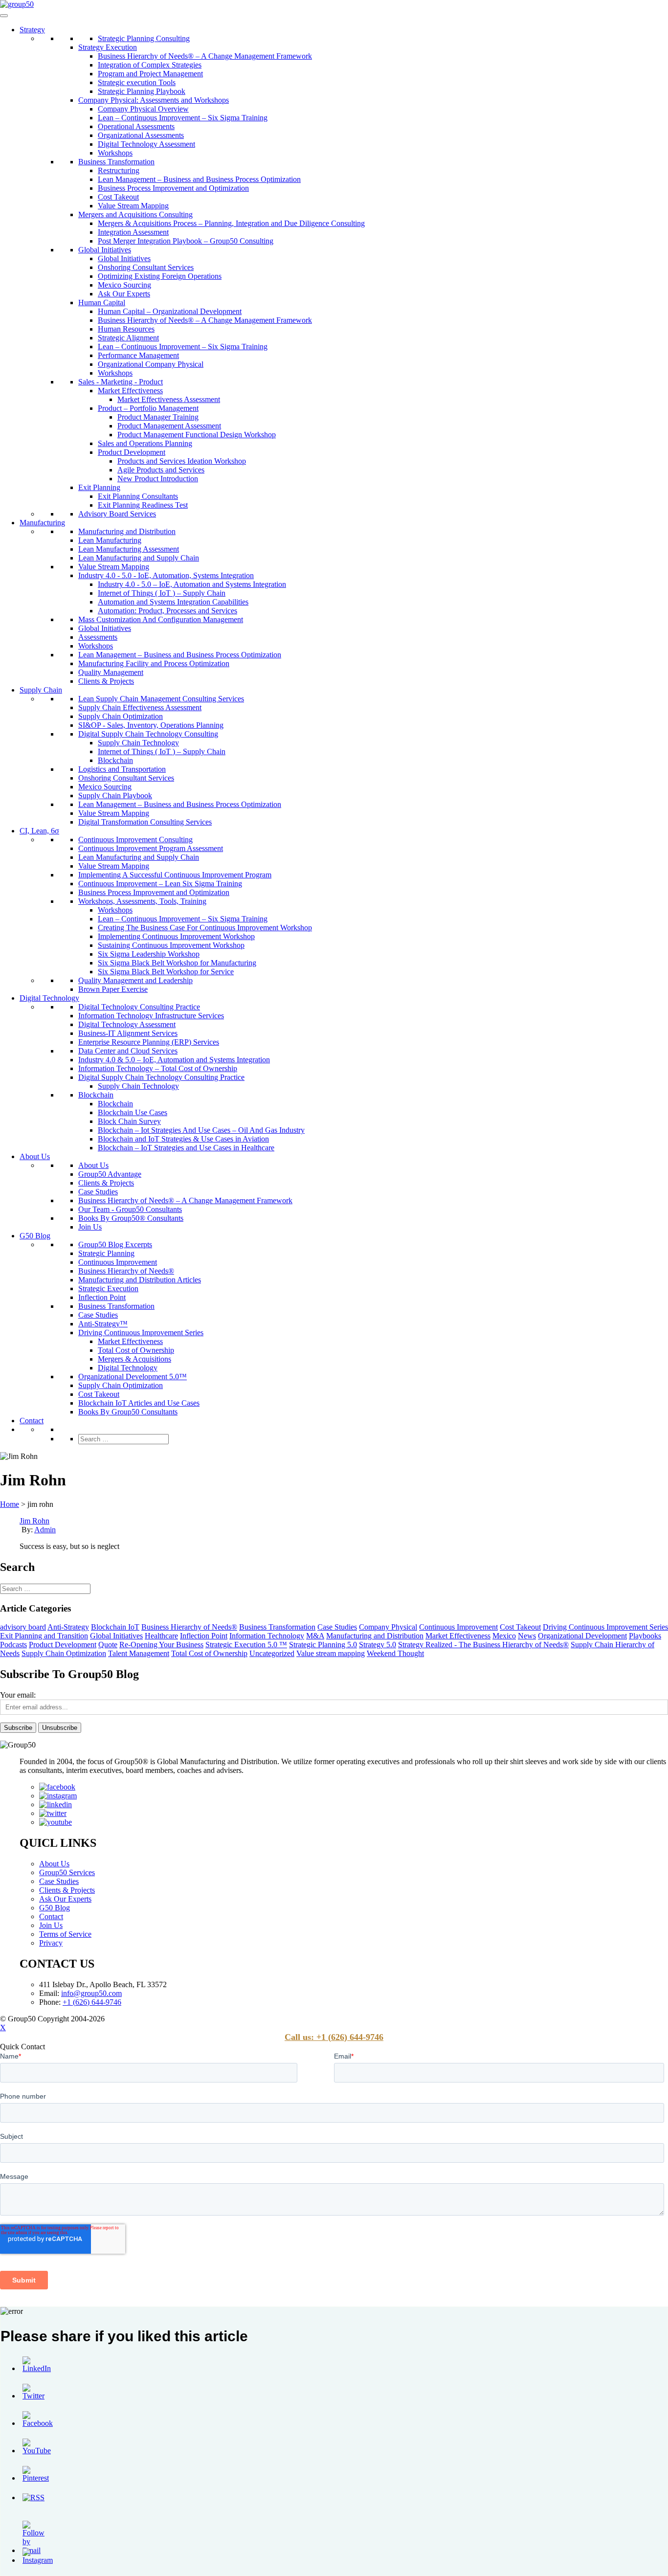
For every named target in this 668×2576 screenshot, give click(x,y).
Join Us (90, 1227)
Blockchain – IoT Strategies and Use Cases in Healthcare (186, 1148)
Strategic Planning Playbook (142, 91)
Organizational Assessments (141, 135)
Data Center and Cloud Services (128, 1051)
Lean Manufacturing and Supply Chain (139, 558)
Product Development (132, 452)
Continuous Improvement (118, 1262)
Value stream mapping (331, 1653)
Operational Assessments (136, 126)
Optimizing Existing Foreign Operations (160, 276)
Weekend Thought (395, 1653)
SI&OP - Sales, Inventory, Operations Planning (151, 725)
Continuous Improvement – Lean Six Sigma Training (160, 884)
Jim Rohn (34, 1521)
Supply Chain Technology (138, 743)
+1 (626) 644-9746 (92, 2002)
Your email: (18, 1695)
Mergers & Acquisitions (134, 1359)
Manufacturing (42, 523)
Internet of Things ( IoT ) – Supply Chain (162, 593)
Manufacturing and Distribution (127, 531)
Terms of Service (65, 1934)
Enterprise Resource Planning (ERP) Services (149, 1042)
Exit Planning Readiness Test (143, 505)
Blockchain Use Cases (133, 1112)
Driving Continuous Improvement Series (141, 1333)
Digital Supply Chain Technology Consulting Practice (161, 1077)
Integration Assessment (133, 232)
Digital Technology (49, 998)
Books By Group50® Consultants (131, 1218)
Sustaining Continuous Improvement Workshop (171, 945)
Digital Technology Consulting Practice (139, 1007)
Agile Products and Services (161, 470)
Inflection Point (102, 1297)
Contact (32, 1421)
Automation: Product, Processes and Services (167, 611)
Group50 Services (67, 1872)
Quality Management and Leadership (135, 980)
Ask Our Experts (124, 294)
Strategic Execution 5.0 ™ (246, 1645)
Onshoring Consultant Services (146, 267)
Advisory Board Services (117, 514)
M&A (315, 1636)
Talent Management (139, 1653)
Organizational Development (582, 1636)
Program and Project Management (150, 74)
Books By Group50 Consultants (128, 1412)
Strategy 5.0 (378, 1645)
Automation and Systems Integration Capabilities (173, 602)
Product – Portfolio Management (148, 408)
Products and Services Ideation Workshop (182, 461)
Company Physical (388, 1627)
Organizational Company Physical (151, 364)
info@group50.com (91, 1993)
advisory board (23, 1627)
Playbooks (645, 1636)
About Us (35, 1156)
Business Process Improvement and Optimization (173, 188)
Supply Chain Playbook (115, 795)
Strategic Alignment (128, 338)
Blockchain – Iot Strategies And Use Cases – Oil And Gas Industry (201, 1130)
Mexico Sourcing (124, 285)
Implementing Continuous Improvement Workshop (176, 936)
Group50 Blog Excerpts (115, 1244)
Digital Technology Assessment (146, 144)
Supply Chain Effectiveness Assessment (140, 707)
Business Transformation (116, 162)
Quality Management (111, 672)
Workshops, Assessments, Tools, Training (142, 901)
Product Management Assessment (169, 426)
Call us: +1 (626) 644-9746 (334, 2037)
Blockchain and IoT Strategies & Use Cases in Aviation (183, 1139)
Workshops (115, 153)
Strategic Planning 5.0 (323, 1645)
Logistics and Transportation (122, 769)
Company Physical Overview (143, 109)
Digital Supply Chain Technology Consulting (148, 734)
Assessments (98, 637)
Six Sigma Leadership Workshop (149, 954)
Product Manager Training (158, 417)
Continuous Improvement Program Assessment (151, 848)
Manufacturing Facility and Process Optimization (154, 663)
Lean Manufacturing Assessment (129, 549)
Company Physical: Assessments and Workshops (154, 100)
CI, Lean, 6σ (39, 831)
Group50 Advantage (110, 1174)
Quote (108, 1645)
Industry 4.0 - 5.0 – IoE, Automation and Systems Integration (192, 584)
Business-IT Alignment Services (128, 1033)
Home (10, 1504)
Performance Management (138, 355)
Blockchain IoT (115, 1627)
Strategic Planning (106, 1253)
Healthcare (161, 1636)
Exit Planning (99, 487)
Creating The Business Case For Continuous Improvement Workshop (205, 928)
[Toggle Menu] (4, 16)
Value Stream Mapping (133, 206)
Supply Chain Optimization (121, 716)
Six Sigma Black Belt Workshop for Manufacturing (177, 963)
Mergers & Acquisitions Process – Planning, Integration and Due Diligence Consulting (231, 223)
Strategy (32, 30)
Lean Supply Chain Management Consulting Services (161, 699)
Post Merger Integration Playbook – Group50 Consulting (186, 241)
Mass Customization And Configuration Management (161, 619)
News (527, 1636)
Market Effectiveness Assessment (169, 399)
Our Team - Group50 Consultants (130, 1209)
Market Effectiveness (130, 391)
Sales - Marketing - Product (121, 382)
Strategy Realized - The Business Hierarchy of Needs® (483, 1645)
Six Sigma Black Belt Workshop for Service (166, 972)
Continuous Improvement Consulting (135, 840)
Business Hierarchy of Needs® (126, 1271)
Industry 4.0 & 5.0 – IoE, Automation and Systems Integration (174, 1060)
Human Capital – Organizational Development (170, 311)
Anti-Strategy (68, 1627)
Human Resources (126, 329)
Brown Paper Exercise (113, 989)
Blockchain (115, 760)
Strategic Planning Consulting (144, 38)
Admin (45, 1530)
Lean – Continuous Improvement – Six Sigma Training (183, 118)
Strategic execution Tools (137, 82)
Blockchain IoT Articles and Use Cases (139, 1403)
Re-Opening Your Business (161, 1645)
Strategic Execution (108, 1288)
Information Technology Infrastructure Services (151, 1016)
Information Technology (267, 1636)
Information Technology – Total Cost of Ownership (158, 1068)
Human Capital (102, 302)
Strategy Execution (108, 47)
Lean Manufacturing (110, 540)
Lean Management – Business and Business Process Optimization (199, 179)
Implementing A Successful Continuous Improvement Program (175, 875)
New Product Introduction (158, 479)
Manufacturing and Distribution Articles (140, 1280)
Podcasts (13, 1645)
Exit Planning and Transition (44, 1636)
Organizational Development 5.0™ (133, 1377)
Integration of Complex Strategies (150, 65)
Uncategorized (272, 1653)
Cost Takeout (118, 197)
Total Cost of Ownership (136, 1350)
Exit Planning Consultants (138, 496)
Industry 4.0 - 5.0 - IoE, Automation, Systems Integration (166, 575)
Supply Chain (41, 690)
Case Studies (98, 1192)
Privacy (51, 1943)
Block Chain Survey (129, 1121)
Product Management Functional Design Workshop (197, 435)
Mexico (504, 1636)
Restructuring (119, 170)
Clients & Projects (106, 681)
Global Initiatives (105, 250)
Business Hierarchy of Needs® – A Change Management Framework (205, 56)
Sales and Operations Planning (145, 443)
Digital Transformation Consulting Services (145, 822)
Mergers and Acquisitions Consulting (135, 214)
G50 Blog (35, 1236)
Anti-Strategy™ (103, 1324)
